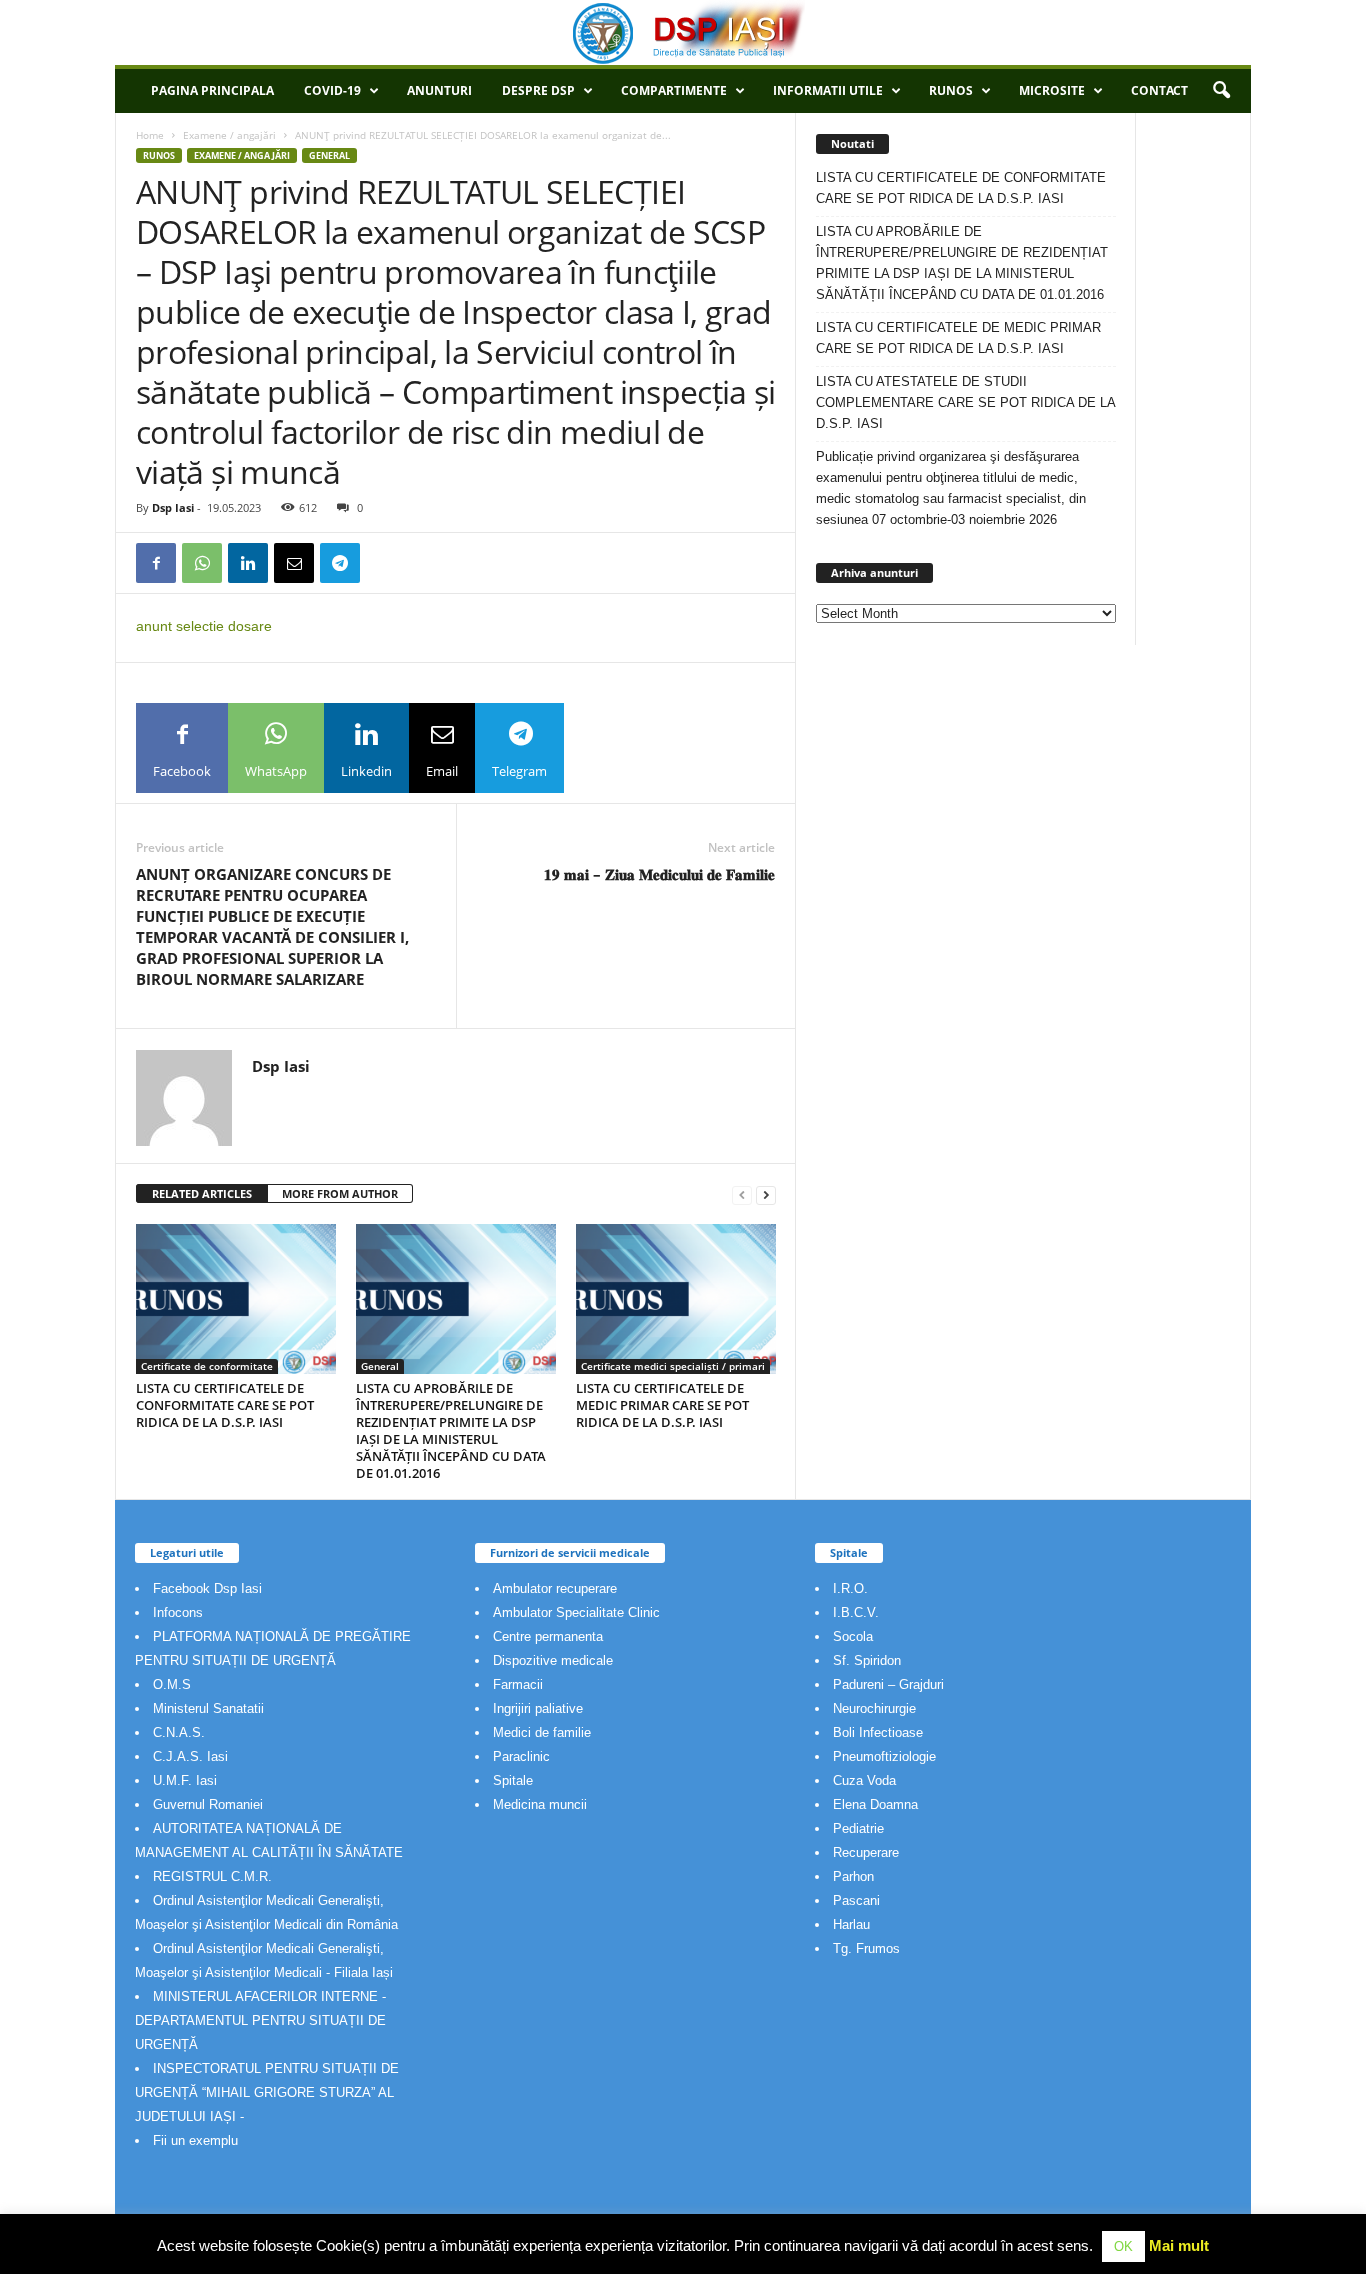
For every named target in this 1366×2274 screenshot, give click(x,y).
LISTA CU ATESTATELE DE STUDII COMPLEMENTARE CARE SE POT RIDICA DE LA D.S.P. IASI (965, 402)
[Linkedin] (248, 563)
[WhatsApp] (202, 563)
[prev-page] (742, 1194)
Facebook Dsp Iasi (207, 1588)
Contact (1159, 90)
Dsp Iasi (173, 507)
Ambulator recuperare (555, 1588)
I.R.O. (850, 1588)
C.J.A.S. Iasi (190, 1756)
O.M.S (172, 1684)
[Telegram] (340, 563)
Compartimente (674, 90)
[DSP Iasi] (683, 32)
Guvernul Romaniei (208, 1804)
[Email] (294, 563)
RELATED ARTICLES (202, 1193)
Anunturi (439, 90)
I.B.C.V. (856, 1612)
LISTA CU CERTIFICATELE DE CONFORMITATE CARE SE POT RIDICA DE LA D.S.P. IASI (225, 1405)
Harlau (851, 1924)
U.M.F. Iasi (185, 1780)
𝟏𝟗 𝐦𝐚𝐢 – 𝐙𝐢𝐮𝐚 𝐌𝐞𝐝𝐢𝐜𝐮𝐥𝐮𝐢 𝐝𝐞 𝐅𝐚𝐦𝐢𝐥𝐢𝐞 (659, 874)
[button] (1221, 91)
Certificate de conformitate (207, 1366)
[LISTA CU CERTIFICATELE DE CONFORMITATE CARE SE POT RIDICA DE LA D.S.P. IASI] (236, 1299)
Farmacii (518, 1684)
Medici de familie (542, 1732)
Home (150, 135)
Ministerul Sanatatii (208, 1708)
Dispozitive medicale (553, 1660)
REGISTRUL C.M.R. (212, 1876)
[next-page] (766, 1194)
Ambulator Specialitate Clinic (576, 1612)
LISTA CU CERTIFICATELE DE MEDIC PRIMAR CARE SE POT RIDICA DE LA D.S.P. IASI (662, 1405)
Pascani (856, 1900)
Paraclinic (521, 1756)
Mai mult (1179, 2245)
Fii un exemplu (195, 2140)
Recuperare (866, 1852)
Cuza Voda (864, 1780)
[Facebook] (156, 563)
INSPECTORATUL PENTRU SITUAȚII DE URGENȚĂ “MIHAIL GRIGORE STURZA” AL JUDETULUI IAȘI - (267, 2092)
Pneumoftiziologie (884, 1756)
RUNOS (951, 90)
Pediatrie (858, 1828)
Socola (853, 1636)
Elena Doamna (875, 1804)
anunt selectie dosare (204, 626)
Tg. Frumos (866, 1948)
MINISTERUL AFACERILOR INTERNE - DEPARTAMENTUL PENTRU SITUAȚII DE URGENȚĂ (260, 2020)
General (329, 155)
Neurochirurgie (874, 1708)
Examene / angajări (229, 135)
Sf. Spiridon (867, 1660)
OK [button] (1123, 2246)
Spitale (513, 1780)
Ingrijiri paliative (538, 1708)
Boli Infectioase (878, 1732)
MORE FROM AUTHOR (340, 1193)
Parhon (853, 1876)
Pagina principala (212, 90)
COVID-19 (332, 90)
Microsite (1052, 90)
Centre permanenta (548, 1636)
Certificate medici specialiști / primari (673, 1366)
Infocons (178, 1612)
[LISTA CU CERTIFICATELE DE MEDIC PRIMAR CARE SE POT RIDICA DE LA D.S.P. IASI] (676, 1299)
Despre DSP (538, 90)
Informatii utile (828, 90)
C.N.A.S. (179, 1732)
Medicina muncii (540, 1804)
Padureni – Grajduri (888, 1684)
